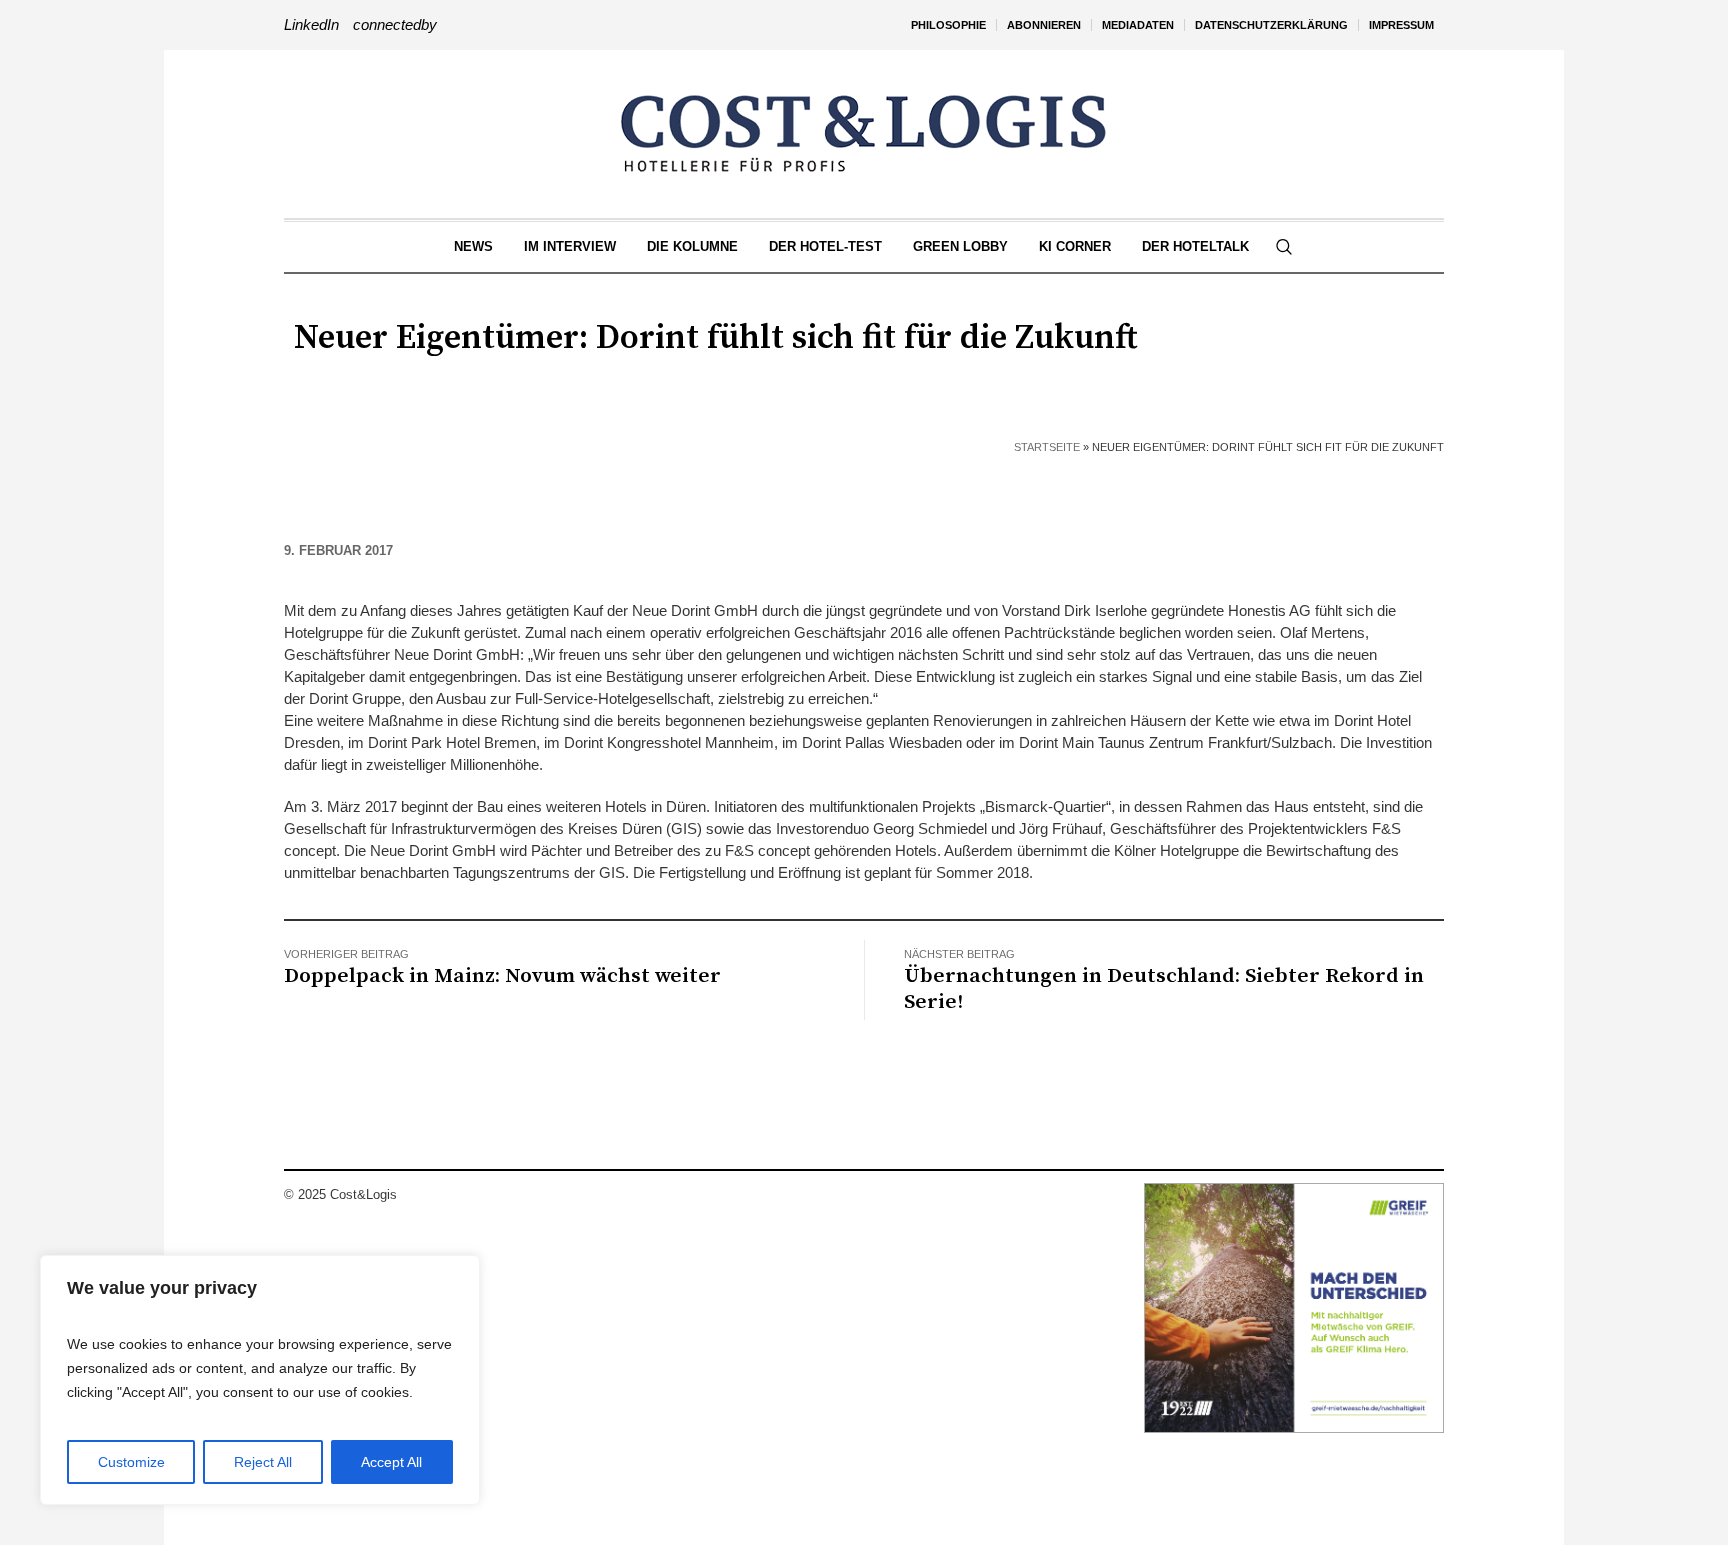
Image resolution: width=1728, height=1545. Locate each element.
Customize (131, 1462)
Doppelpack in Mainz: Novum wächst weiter (502, 976)
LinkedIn (311, 24)
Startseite (1047, 447)
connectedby (395, 24)
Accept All (391, 1462)
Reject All (263, 1462)
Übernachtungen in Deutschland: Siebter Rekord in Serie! (1164, 989)
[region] (260, 1380)
